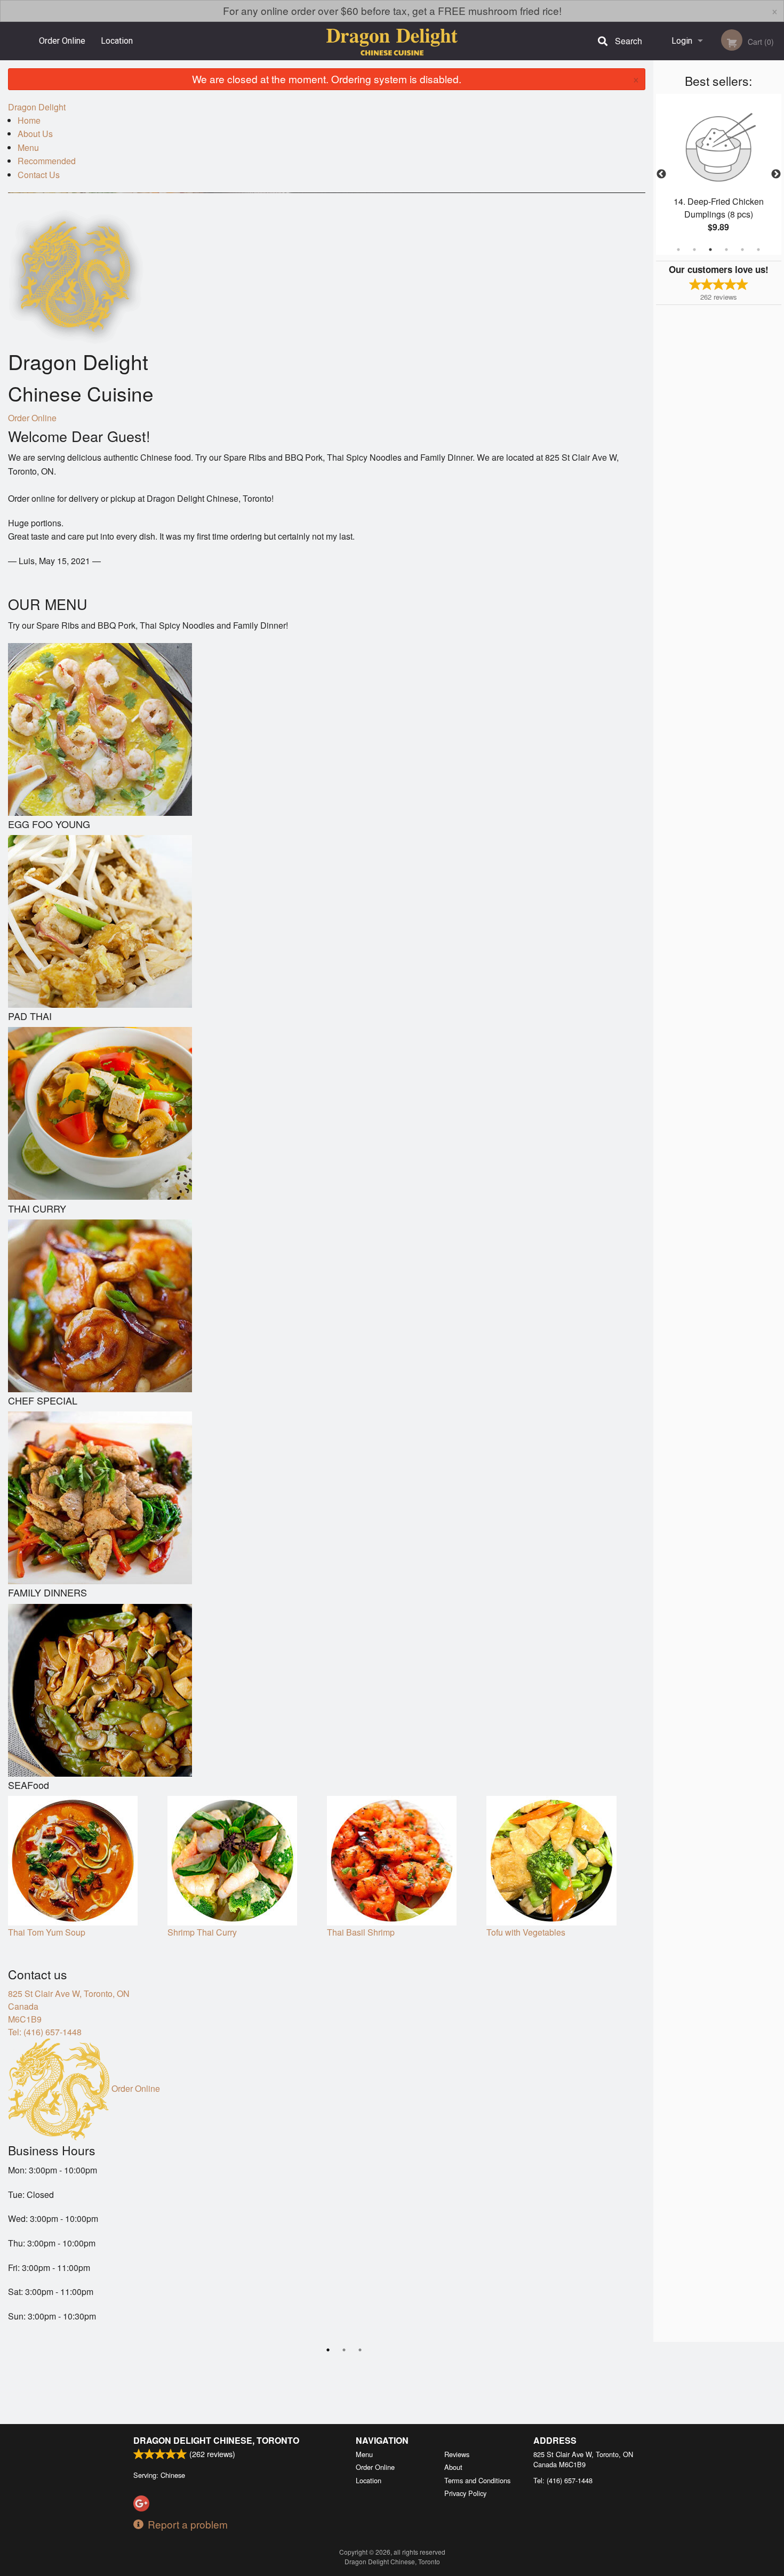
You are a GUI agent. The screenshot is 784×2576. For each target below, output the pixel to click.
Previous (661, 174)
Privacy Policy (465, 2493)
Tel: (563, 2480)
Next (776, 174)
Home (29, 120)
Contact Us (39, 175)
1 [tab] (678, 250)
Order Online (62, 41)
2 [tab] (694, 250)
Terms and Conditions (477, 2480)
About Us (35, 134)
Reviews (457, 2454)
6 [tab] (758, 250)
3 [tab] (710, 250)
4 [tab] (726, 250)
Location (117, 41)
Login (682, 41)
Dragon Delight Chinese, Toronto (216, 2440)
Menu (28, 147)
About (453, 2467)
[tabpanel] (723, 168)
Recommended (47, 161)
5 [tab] (742, 250)
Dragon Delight (37, 107)
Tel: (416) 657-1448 (45, 2032)
